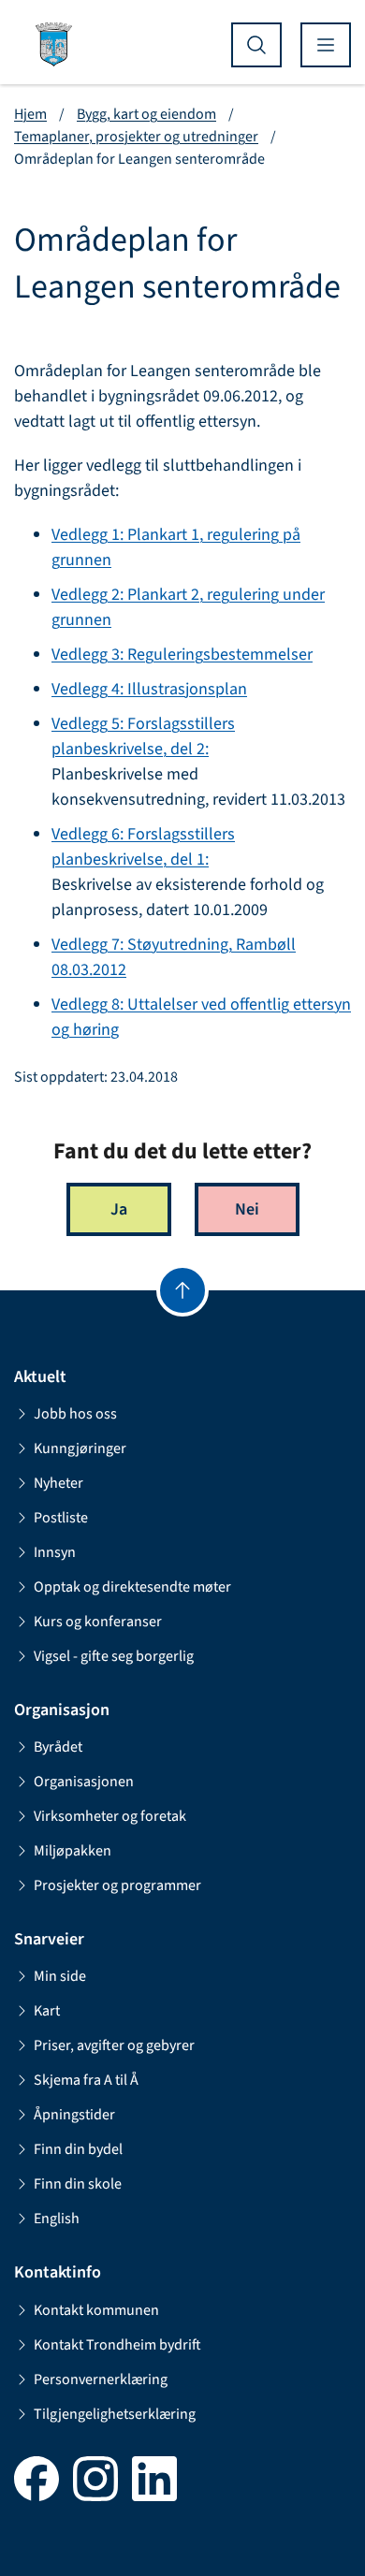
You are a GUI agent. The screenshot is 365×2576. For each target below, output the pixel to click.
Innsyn (55, 1552)
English (57, 2219)
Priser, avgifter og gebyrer (114, 2045)
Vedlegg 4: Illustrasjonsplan (149, 689)
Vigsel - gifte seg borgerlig (114, 1656)
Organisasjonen (84, 1782)
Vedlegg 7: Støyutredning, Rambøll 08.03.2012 (174, 957)
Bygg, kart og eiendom (146, 114)
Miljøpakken (73, 1851)
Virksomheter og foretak (110, 1816)
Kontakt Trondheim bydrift (117, 2345)
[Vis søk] (256, 45)
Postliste (61, 1518)
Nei (247, 1209)
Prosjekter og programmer (117, 1885)
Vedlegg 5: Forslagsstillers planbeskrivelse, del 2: (143, 736)
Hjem (30, 114)
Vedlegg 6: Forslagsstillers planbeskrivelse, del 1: (143, 847)
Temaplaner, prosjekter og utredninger (136, 137)
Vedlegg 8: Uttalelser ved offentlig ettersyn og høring (201, 1017)
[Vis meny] (326, 45)
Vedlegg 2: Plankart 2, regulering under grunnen (188, 607)
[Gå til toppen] (182, 1290)
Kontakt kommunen (96, 2310)
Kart (47, 2011)
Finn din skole (78, 2184)
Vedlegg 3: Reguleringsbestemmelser (182, 655)
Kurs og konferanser (98, 1622)
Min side (60, 1976)
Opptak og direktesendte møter (132, 1587)
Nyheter (58, 1483)
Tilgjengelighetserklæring (115, 2414)
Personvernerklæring (101, 2380)
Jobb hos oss (75, 1414)
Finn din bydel (78, 2149)
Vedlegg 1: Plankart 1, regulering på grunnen (176, 547)
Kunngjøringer (80, 1448)
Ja (119, 1209)
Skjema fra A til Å (86, 2080)
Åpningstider (74, 2115)
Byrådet (58, 1747)
